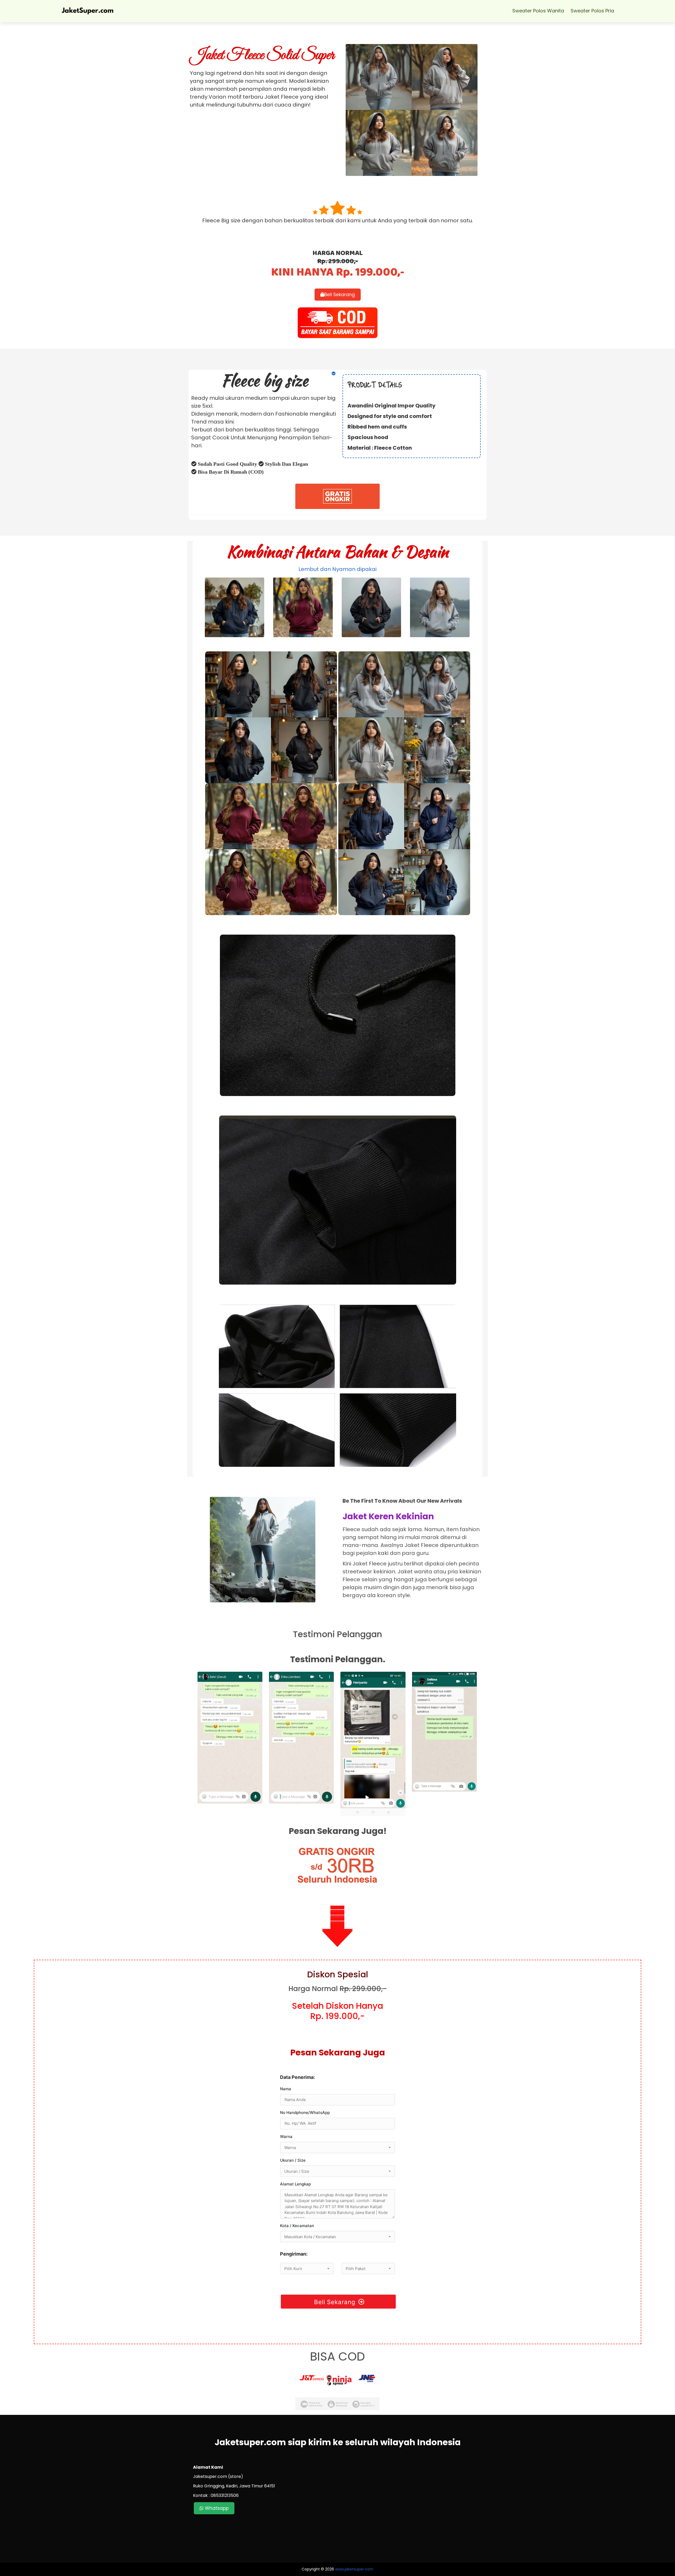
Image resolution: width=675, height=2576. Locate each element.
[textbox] (337, 2148)
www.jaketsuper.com (354, 2569)
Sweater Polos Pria (592, 11)
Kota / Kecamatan (297, 2226)
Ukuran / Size (293, 2160)
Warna (286, 2137)
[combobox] (337, 2147)
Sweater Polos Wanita (538, 11)
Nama (286, 2089)
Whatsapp (216, 2508)
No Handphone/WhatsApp (305, 2113)
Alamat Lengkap (295, 2184)
